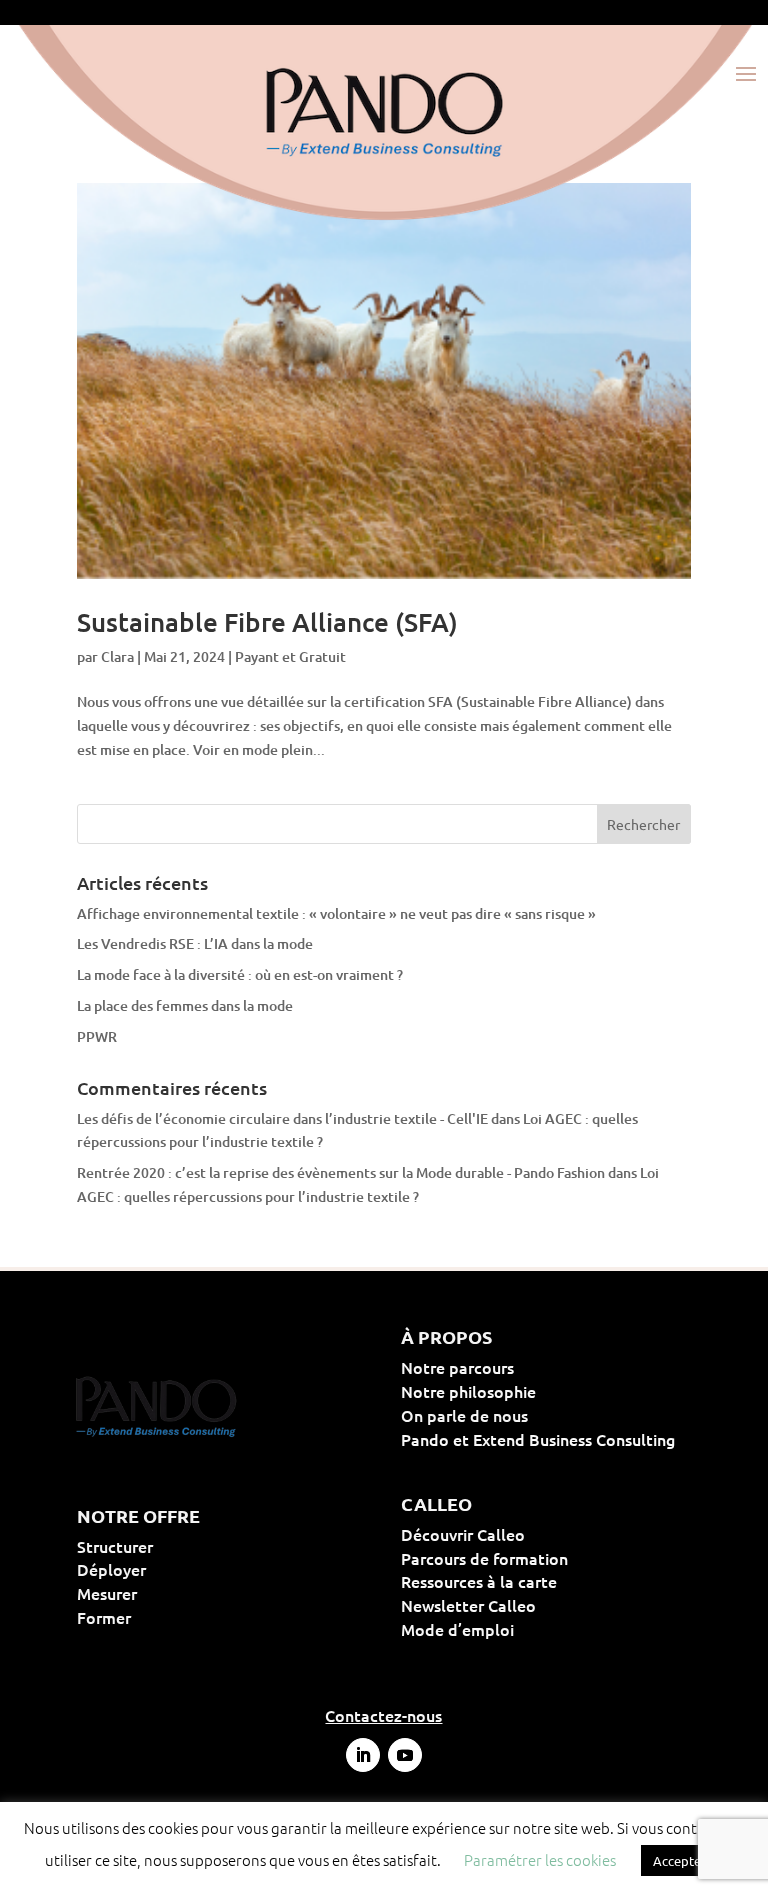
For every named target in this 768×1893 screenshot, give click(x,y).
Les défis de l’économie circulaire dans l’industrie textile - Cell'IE (282, 1118)
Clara (117, 656)
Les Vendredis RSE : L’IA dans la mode (195, 943)
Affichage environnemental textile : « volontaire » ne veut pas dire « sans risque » (336, 913)
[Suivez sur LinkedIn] (363, 1755)
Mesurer (171, 1593)
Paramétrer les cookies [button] (540, 1859)
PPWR (97, 1036)
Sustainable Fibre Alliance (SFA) (267, 621)
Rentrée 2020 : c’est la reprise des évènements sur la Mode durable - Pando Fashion (341, 1172)
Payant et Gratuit (290, 656)
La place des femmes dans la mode (185, 1005)
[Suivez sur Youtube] (405, 1755)
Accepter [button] (679, 1860)
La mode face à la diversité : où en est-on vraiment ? (240, 974)
